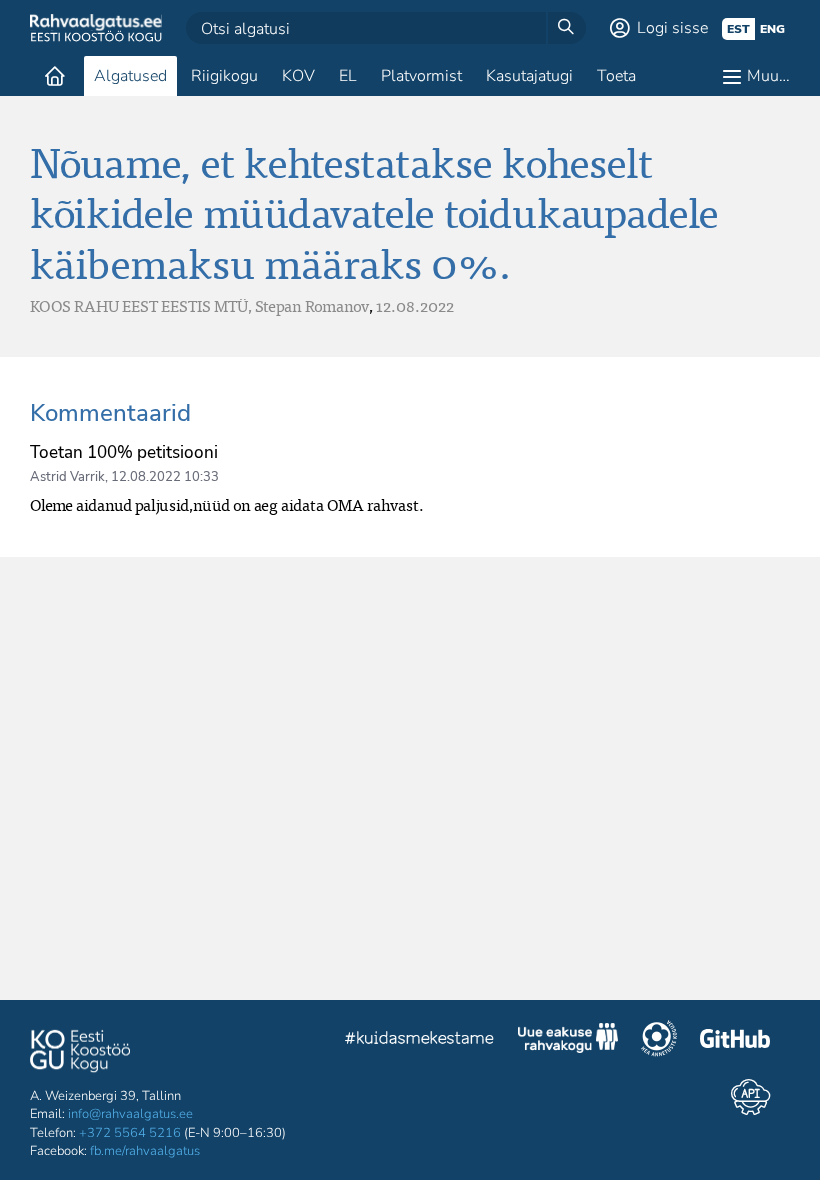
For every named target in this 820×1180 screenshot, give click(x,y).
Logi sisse (672, 28)
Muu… (768, 76)
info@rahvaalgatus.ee (130, 1114)
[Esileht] (55, 76)
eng (772, 29)
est (738, 29)
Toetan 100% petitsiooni (124, 452)
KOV (298, 76)
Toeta (616, 76)
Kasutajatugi (529, 76)
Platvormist (421, 76)
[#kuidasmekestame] (420, 1040)
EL (348, 76)
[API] (750, 1097)
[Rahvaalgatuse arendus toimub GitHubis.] (735, 1041)
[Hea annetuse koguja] (659, 1041)
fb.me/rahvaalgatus (145, 1151)
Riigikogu (224, 76)
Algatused (130, 76)
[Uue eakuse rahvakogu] (568, 1041)
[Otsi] (566, 28)
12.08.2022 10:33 (165, 477)
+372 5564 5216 (130, 1133)
